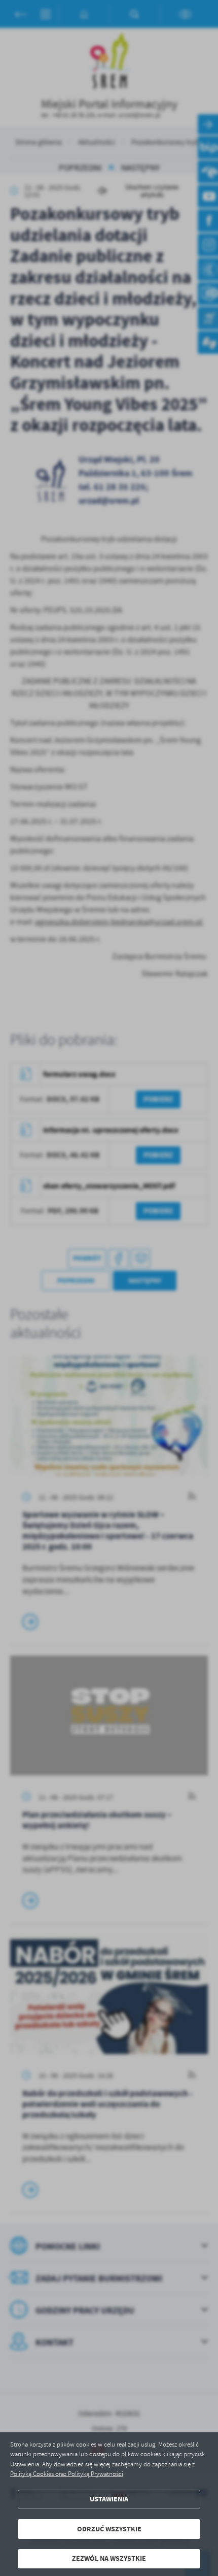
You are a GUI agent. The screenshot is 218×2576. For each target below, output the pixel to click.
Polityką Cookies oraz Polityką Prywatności (67, 2474)
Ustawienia (109, 2499)
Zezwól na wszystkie (109, 2558)
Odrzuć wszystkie (109, 2529)
